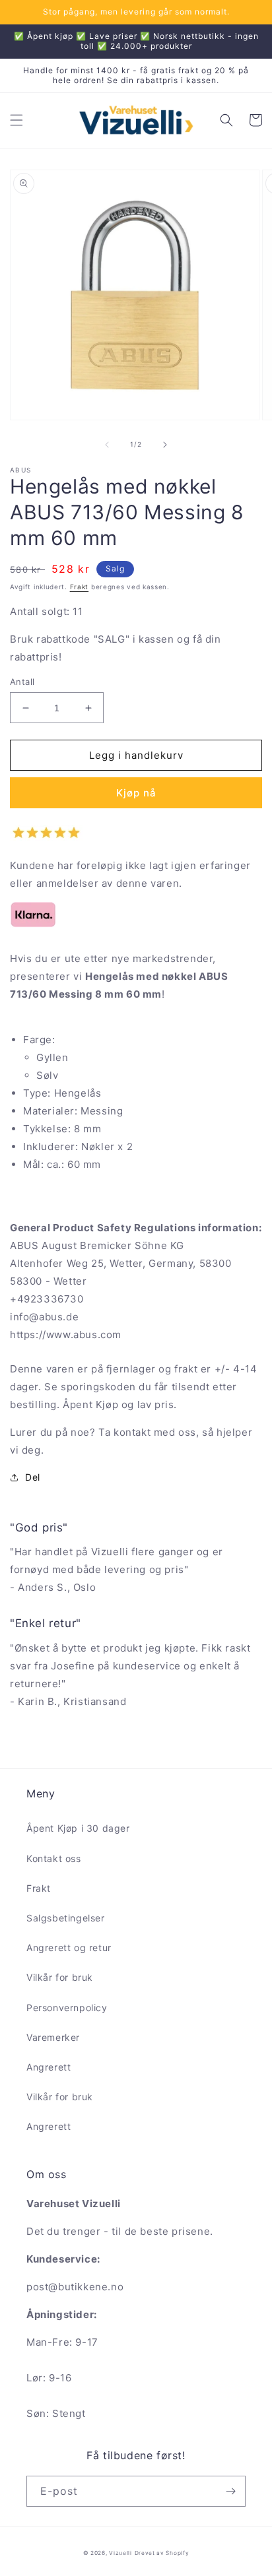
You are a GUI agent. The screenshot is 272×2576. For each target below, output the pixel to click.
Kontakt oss (54, 1858)
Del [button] (33, 1477)
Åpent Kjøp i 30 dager (78, 1828)
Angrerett (49, 2067)
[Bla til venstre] (107, 445)
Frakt (80, 587)
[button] (17, 120)
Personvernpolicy (67, 2008)
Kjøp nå (136, 793)
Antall (22, 682)
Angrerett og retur (69, 1948)
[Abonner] (230, 2491)
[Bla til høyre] (165, 445)
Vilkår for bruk (60, 1977)
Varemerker (53, 2037)
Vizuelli (120, 2553)
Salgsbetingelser (66, 1918)
